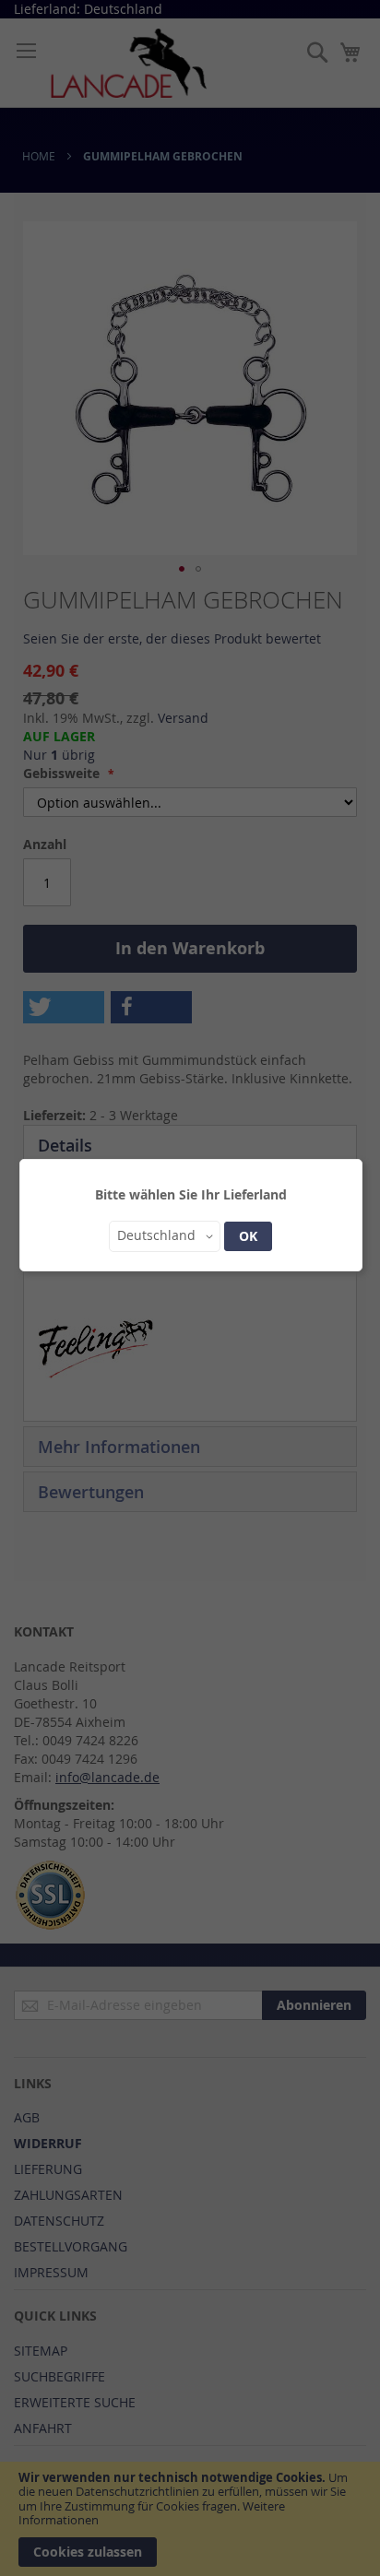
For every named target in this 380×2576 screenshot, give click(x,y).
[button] (165, 1236)
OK (248, 1236)
